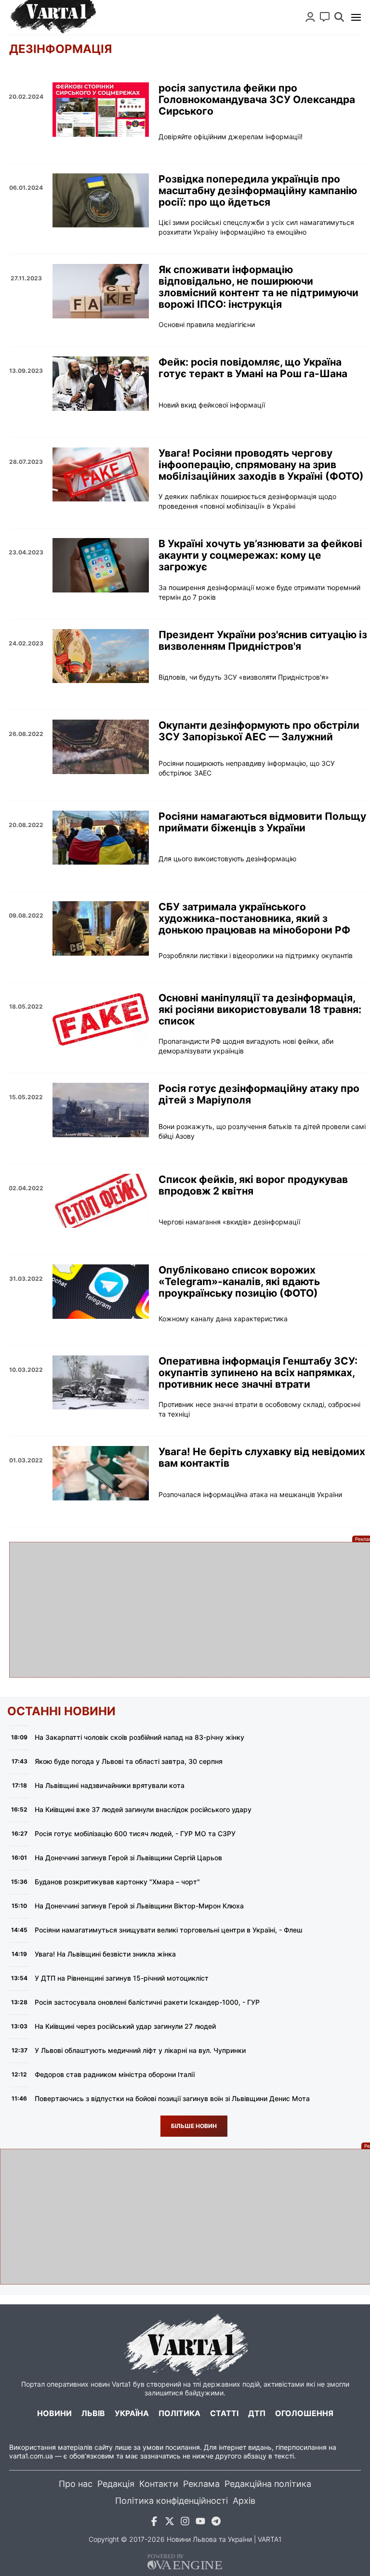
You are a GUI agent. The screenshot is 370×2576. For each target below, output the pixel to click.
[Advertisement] (185, 1610)
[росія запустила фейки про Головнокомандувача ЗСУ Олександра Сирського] (101, 110)
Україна (132, 2413)
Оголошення (304, 2413)
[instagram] (185, 2523)
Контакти (159, 2484)
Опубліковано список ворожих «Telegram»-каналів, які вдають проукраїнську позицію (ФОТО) (239, 1282)
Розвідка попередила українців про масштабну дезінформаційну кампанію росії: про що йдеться (258, 191)
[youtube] (200, 2523)
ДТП (257, 2413)
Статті (224, 2413)
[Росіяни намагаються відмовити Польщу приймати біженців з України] (101, 838)
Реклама (201, 2484)
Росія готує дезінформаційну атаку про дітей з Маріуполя (259, 1094)
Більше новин (194, 2126)
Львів (93, 2413)
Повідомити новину (325, 17)
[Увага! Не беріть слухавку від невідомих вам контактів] (101, 1473)
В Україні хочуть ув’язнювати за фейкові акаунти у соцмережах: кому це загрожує (260, 555)
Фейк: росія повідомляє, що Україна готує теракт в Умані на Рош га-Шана (253, 368)
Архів (244, 2501)
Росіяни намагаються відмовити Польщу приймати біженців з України (262, 822)
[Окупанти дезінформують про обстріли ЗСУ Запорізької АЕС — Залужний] (101, 747)
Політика (179, 2413)
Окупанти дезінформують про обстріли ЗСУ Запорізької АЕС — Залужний (259, 731)
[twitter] (170, 2523)
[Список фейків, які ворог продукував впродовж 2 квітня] (101, 1201)
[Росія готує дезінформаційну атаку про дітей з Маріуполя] (101, 1110)
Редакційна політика (268, 2484)
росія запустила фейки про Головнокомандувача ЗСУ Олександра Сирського (257, 100)
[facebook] (154, 2523)
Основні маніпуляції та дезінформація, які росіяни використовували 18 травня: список (260, 1010)
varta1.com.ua (31, 2456)
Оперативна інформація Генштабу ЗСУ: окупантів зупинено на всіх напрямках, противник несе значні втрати (258, 1373)
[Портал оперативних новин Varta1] (53, 17)
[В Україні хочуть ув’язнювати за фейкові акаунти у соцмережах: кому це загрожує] (101, 565)
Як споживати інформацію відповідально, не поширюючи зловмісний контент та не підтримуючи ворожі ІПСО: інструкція (258, 287)
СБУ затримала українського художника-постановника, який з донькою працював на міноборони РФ (254, 919)
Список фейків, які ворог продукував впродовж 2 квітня (253, 1185)
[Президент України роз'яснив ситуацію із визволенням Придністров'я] (101, 656)
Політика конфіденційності (172, 2501)
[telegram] (216, 2523)
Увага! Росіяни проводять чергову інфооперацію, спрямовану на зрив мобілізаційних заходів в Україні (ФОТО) (261, 465)
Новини (54, 2413)
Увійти (310, 17)
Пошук (339, 17)
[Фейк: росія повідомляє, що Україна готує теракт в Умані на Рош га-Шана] (101, 384)
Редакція (116, 2484)
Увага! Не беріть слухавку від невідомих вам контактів (262, 1458)
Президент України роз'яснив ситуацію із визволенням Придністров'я (263, 641)
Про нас (76, 2484)
